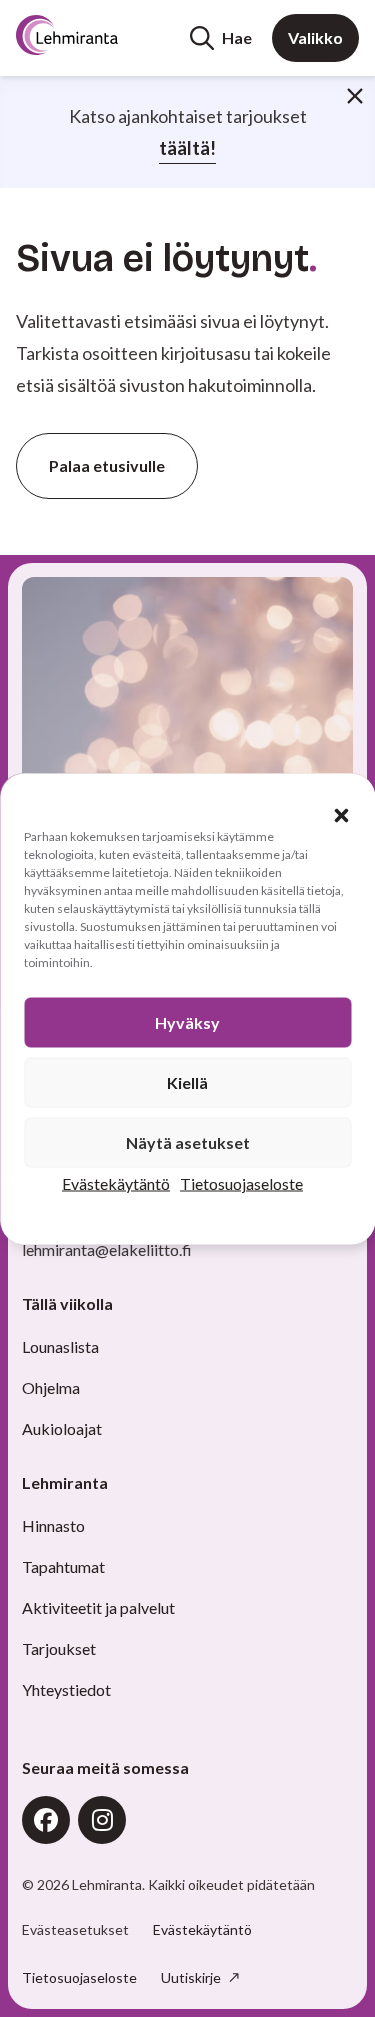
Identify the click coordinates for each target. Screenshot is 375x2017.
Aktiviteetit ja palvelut (98, 1607)
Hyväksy (187, 1021)
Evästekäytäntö (116, 1182)
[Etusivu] (92, 35)
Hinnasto (53, 1525)
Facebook (46, 1820)
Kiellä (187, 1081)
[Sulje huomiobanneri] (355, 96)
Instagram (102, 1820)
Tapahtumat (63, 1566)
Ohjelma (51, 1387)
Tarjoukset (59, 1648)
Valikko (315, 37)
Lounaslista (60, 1346)
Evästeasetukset (75, 1930)
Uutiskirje (192, 1977)
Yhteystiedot (66, 1689)
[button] (341, 815)
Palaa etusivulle (107, 465)
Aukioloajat (62, 1428)
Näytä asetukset (188, 1141)
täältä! (187, 148)
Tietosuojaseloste (241, 1182)
